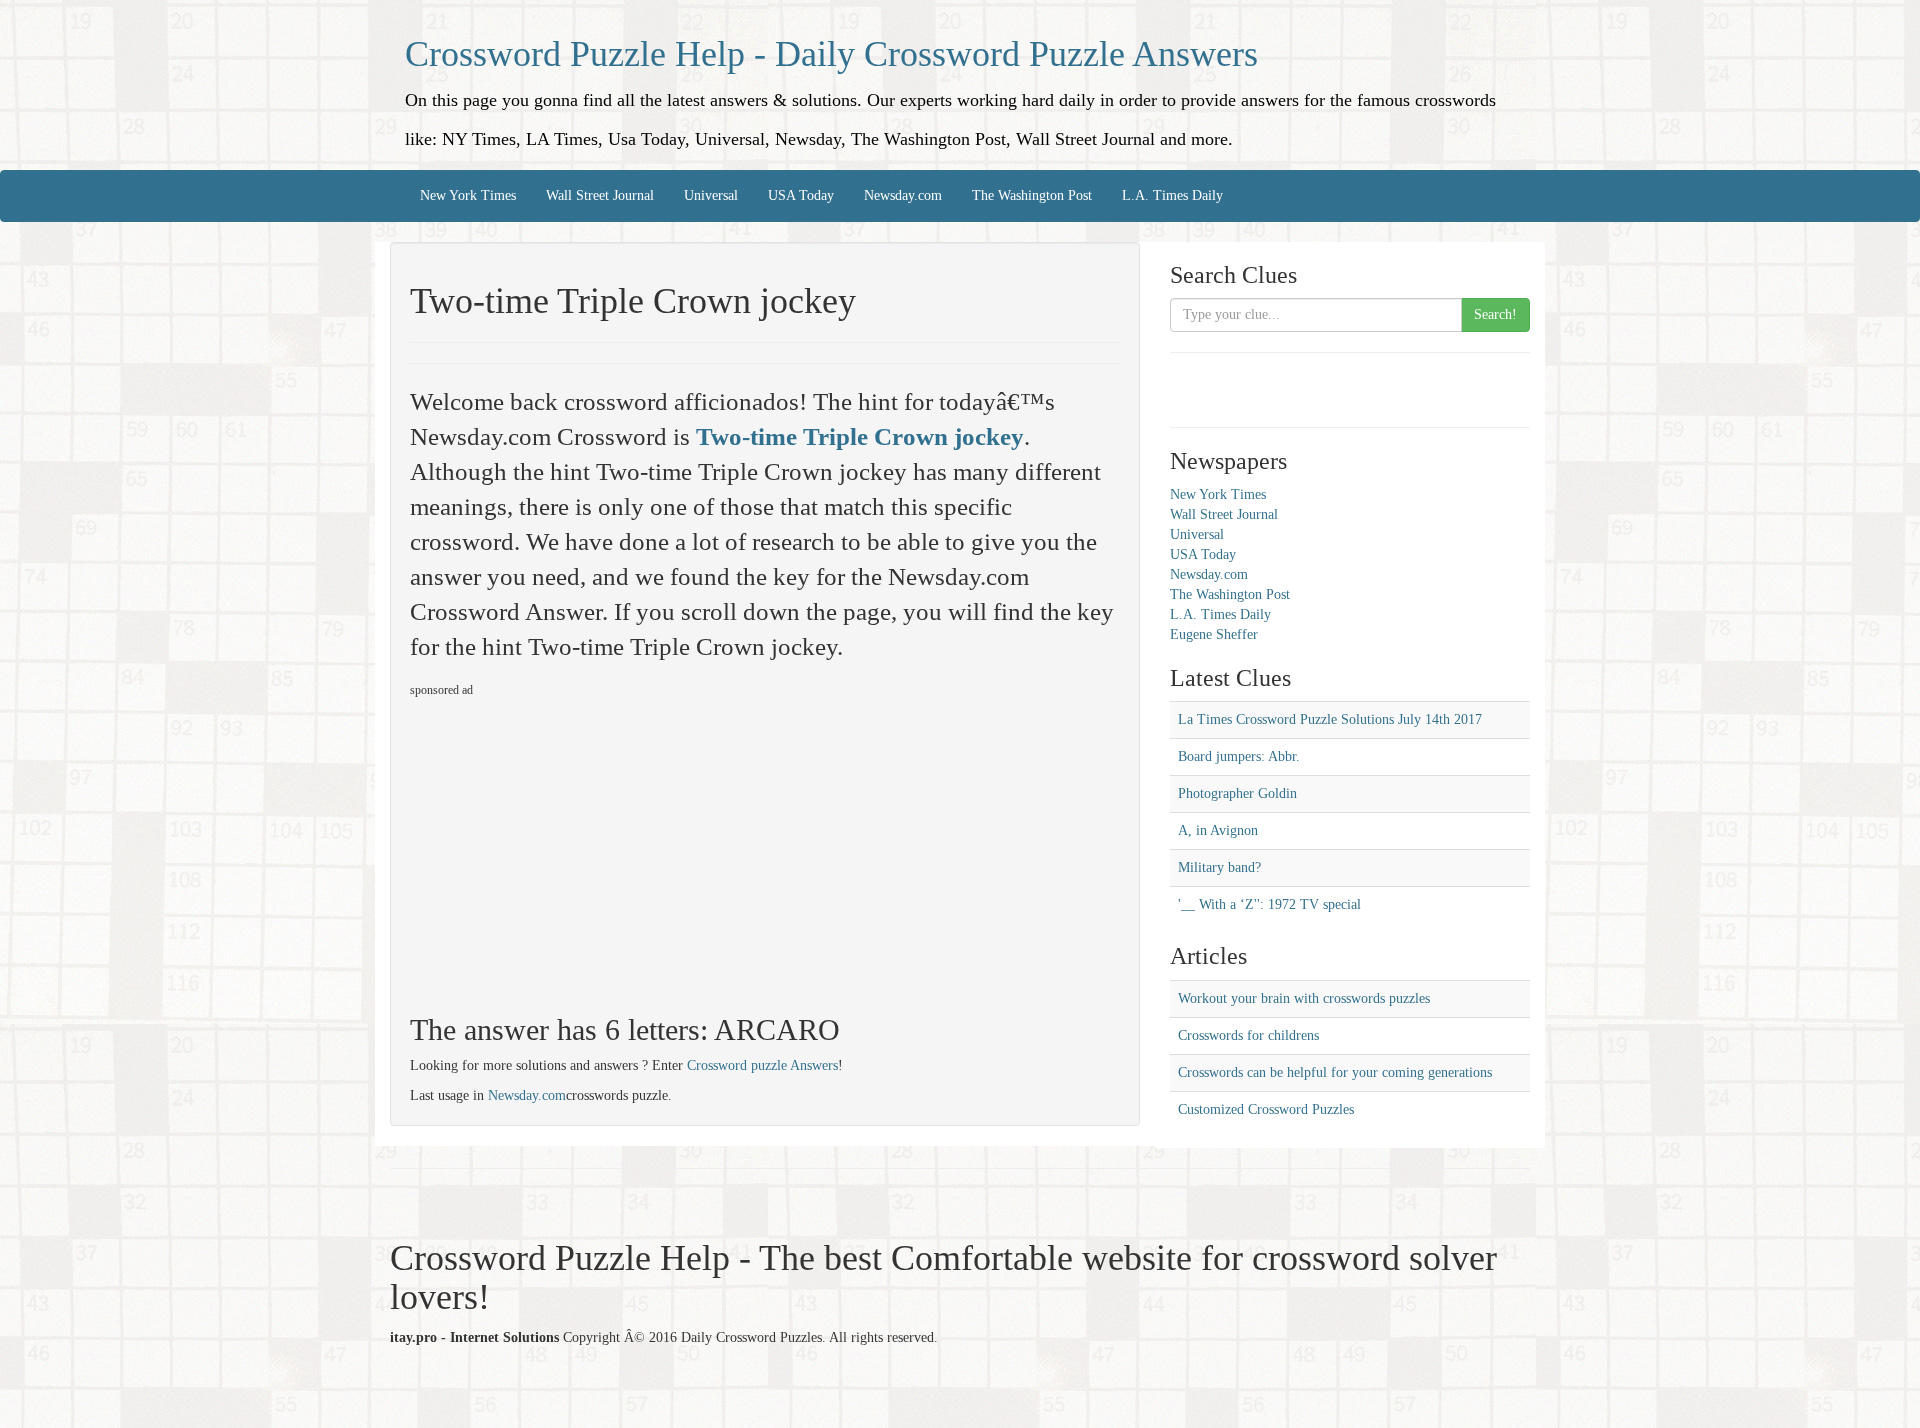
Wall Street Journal (600, 195)
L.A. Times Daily (1172, 195)
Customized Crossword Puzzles (1266, 1109)
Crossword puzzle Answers (762, 1065)
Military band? (1219, 867)
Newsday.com (903, 195)
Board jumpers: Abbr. (1239, 756)
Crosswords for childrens (1248, 1035)
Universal (711, 195)
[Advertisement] (578, 847)
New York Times (468, 195)
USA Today (801, 195)
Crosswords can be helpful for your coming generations (1335, 1072)
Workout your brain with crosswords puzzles (1304, 998)
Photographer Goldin (1237, 793)
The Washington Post (1032, 195)
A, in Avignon (1218, 830)
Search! (1495, 314)
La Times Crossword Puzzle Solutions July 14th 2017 (1330, 719)
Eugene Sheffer (1214, 634)
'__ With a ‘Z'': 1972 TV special (1269, 904)
